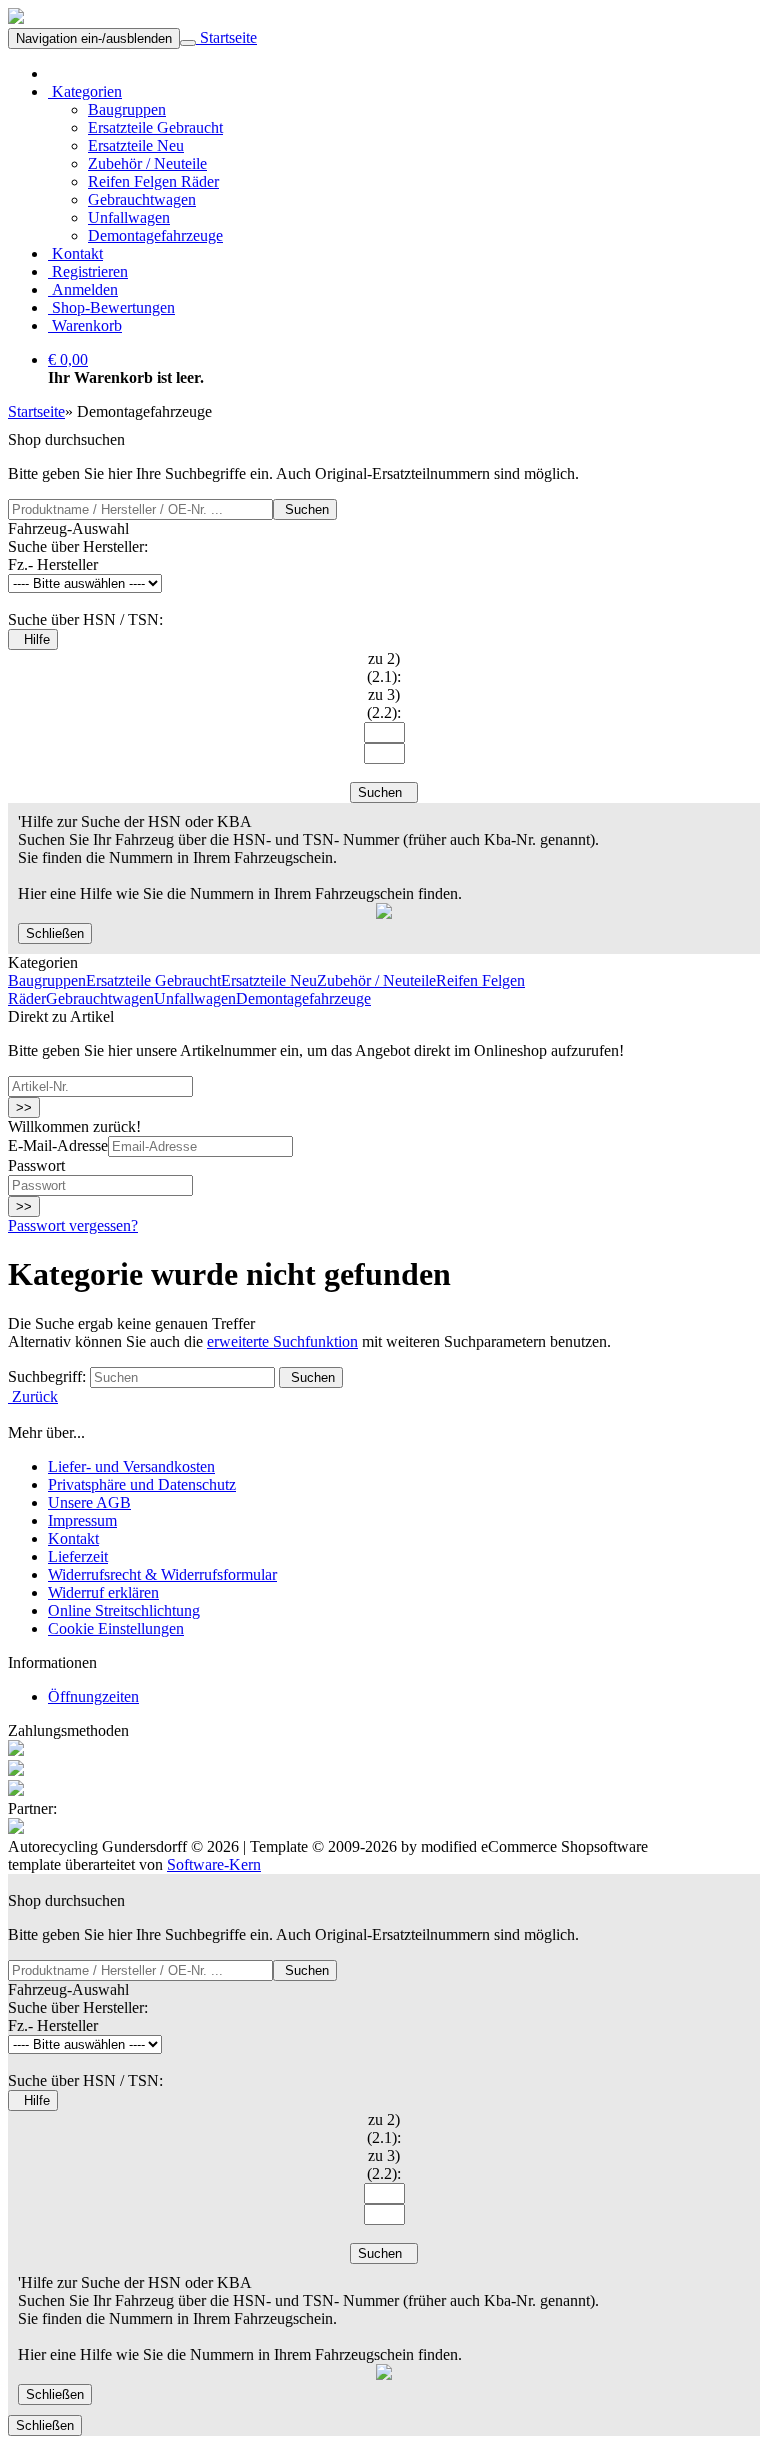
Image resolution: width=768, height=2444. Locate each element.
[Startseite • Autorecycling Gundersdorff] (16, 18)
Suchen (305, 509)
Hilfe (33, 639)
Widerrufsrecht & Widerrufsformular (162, 1574)
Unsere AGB (89, 1502)
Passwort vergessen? (73, 1225)
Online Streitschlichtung (124, 1610)
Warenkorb (85, 325)
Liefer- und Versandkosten (131, 1466)
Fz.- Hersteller (53, 564)
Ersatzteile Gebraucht (155, 127)
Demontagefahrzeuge (155, 235)
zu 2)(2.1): (384, 667)
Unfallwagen (129, 217)
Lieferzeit (78, 1556)
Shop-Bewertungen (111, 307)
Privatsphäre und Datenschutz (142, 1484)
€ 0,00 (68, 359)
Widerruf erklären (103, 1592)
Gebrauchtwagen (142, 199)
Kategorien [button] (85, 91)
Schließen (55, 933)
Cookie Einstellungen (116, 1628)
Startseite (226, 37)
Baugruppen (127, 109)
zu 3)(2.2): (384, 703)
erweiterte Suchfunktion (282, 1341)
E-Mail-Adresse (58, 1145)
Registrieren (88, 271)
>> (24, 1107)
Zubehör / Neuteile (147, 163)
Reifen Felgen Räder (153, 181)
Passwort (36, 1165)
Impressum (82, 1520)
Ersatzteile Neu (136, 145)
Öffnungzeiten (93, 1696)
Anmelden (83, 289)
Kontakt (75, 253)
